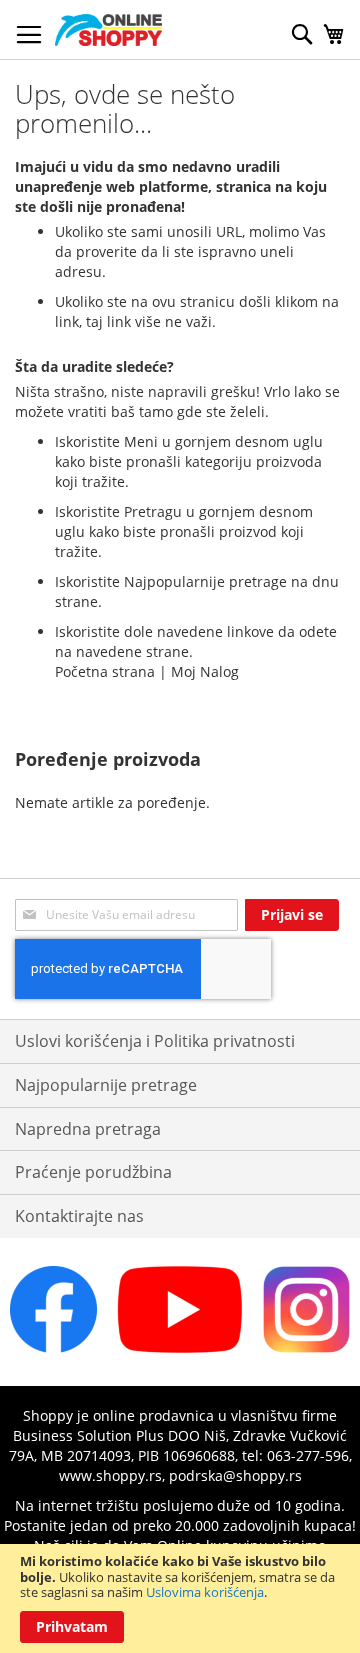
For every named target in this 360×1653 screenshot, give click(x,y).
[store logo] (108, 30)
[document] (180, 1598)
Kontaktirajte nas (79, 1216)
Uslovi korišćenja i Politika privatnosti (155, 1041)
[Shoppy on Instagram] (306, 1347)
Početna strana (105, 671)
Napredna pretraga (88, 1129)
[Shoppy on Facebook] (53, 1347)
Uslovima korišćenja (205, 1592)
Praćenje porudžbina (93, 1172)
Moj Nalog (205, 671)
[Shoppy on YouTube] (180, 1347)
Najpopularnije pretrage (106, 1085)
